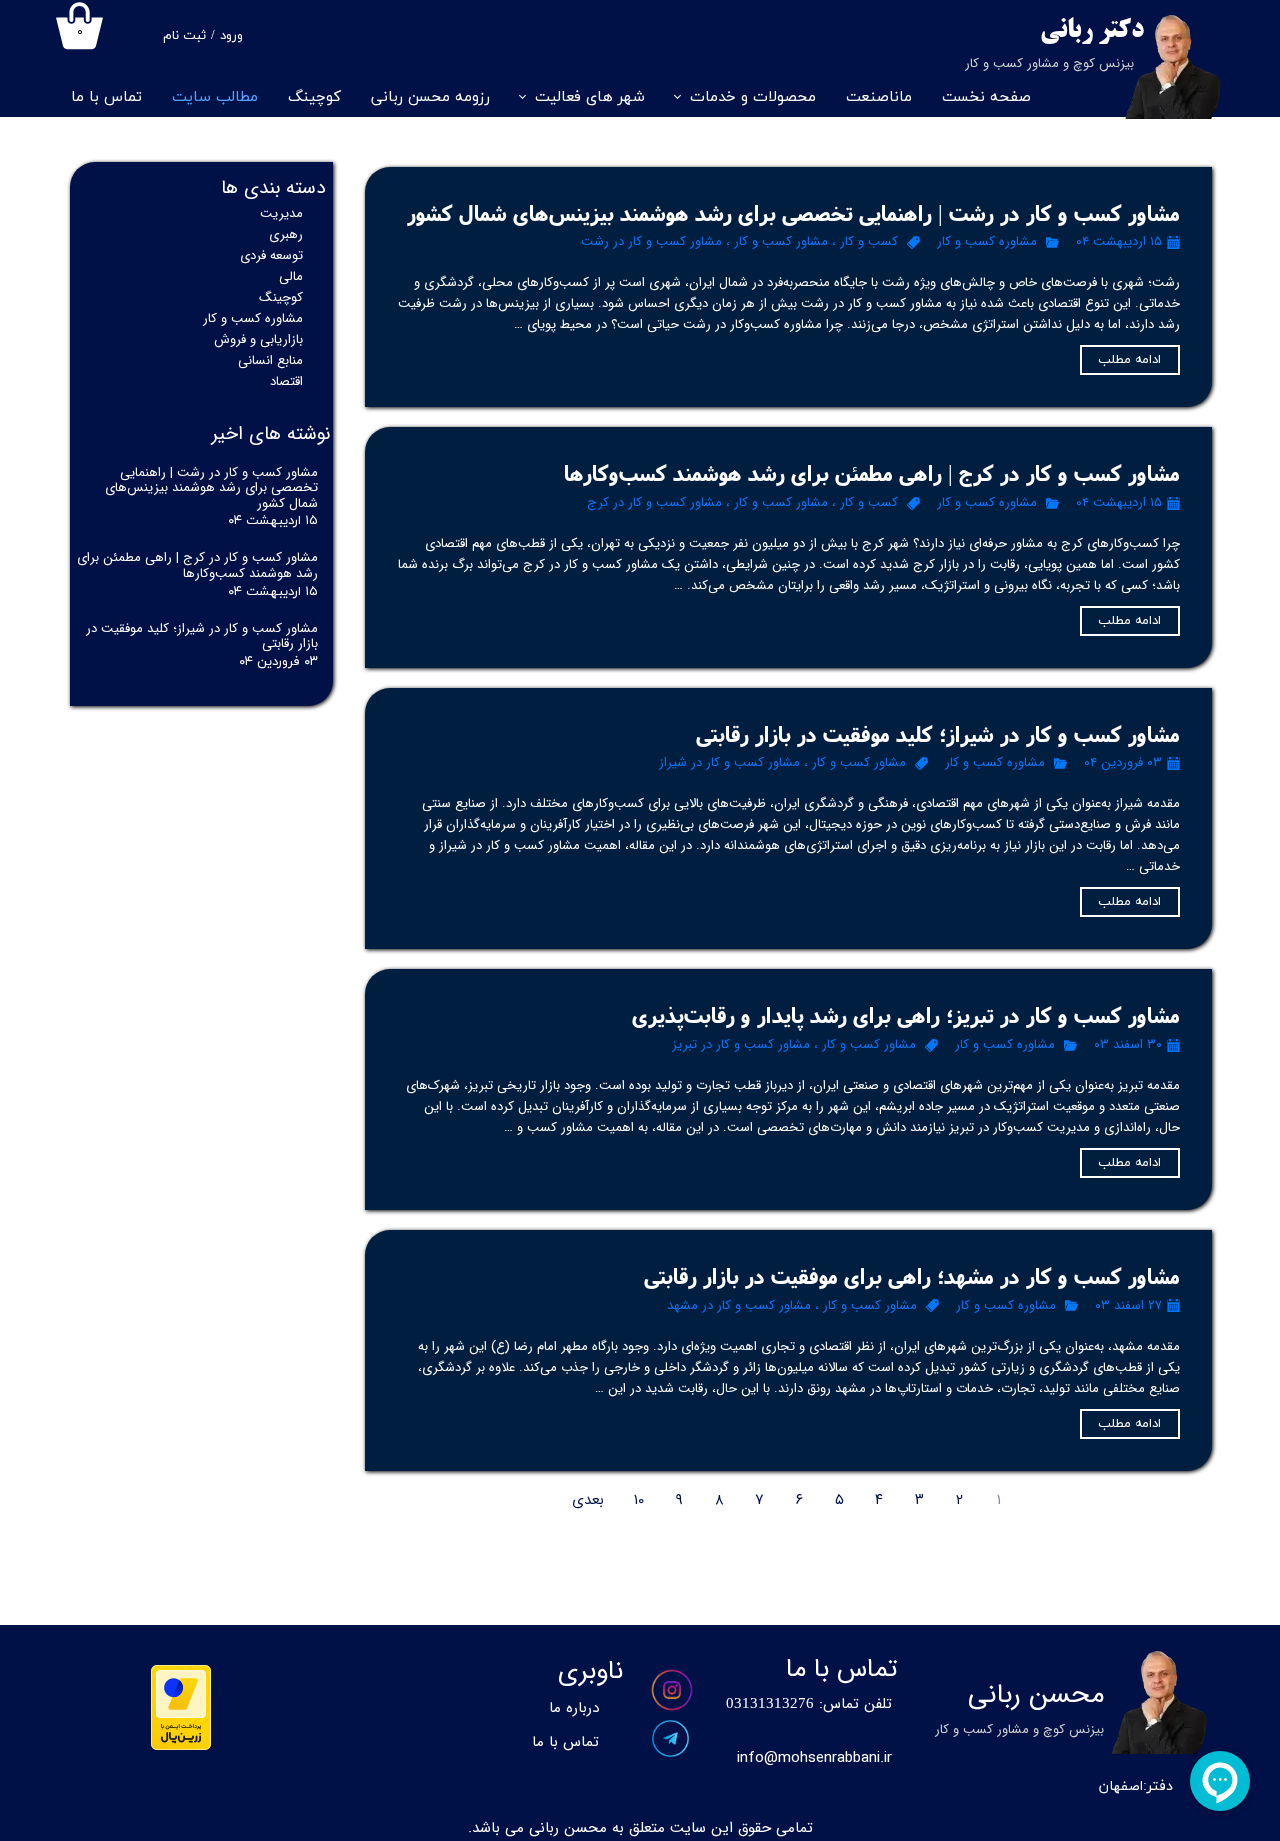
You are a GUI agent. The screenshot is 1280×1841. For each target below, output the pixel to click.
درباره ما (574, 1708)
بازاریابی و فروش (258, 339)
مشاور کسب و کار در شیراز (729, 762)
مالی (291, 276)
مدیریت (281, 213)
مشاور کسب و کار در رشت (651, 241)
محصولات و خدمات (753, 97)
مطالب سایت (215, 97)
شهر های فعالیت (590, 97)
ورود (231, 36)
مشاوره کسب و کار (987, 241)
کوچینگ (314, 97)
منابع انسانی (270, 360)
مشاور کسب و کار (781, 241)
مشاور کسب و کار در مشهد (739, 1305)
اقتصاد (286, 381)
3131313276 (774, 1704)
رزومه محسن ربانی (430, 97)
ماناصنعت (879, 97)
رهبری (286, 234)
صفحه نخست (986, 97)
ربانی (1066, 31)
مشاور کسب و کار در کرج (654, 502)
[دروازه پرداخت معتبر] (181, 1746)
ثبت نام (184, 36)
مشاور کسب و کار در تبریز (741, 1044)
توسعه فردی (271, 255)
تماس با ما (106, 97)
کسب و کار (869, 241)
